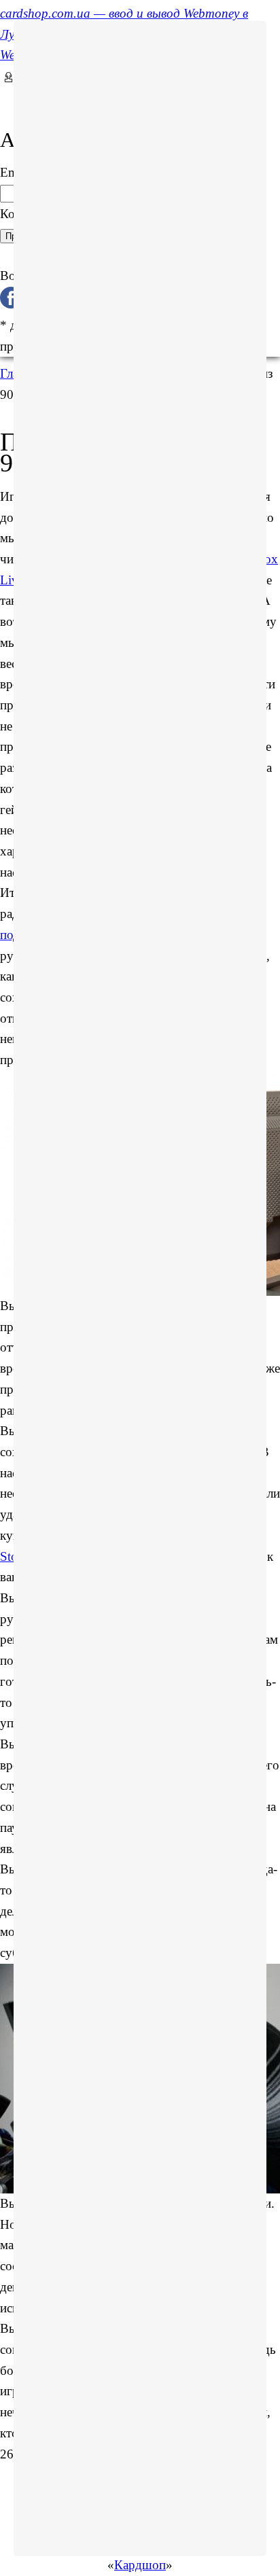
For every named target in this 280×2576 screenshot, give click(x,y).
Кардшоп (140, 2565)
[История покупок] (5, 97)
